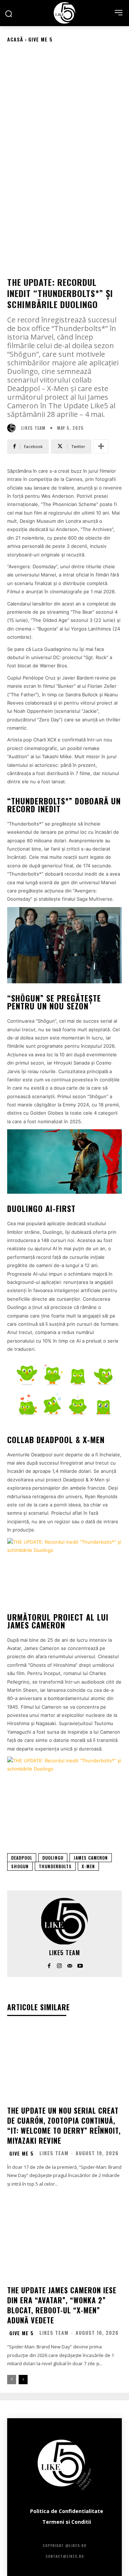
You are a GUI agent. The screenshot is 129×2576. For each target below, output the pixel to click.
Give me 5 (40, 39)
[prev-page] (12, 2380)
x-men (88, 1866)
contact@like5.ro (65, 2556)
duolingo (53, 1858)
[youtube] (80, 1964)
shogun (20, 1866)
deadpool (22, 1858)
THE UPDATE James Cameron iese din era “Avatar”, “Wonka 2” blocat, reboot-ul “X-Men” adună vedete (62, 2305)
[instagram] (59, 1964)
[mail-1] (70, 1964)
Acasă (15, 39)
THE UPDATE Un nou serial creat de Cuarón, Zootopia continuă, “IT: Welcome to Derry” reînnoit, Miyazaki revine (64, 2125)
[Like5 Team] (13, 428)
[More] (101, 447)
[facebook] (49, 1964)
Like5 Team (33, 428)
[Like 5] (64, 13)
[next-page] (23, 2380)
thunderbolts (55, 1866)
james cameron (91, 1858)
